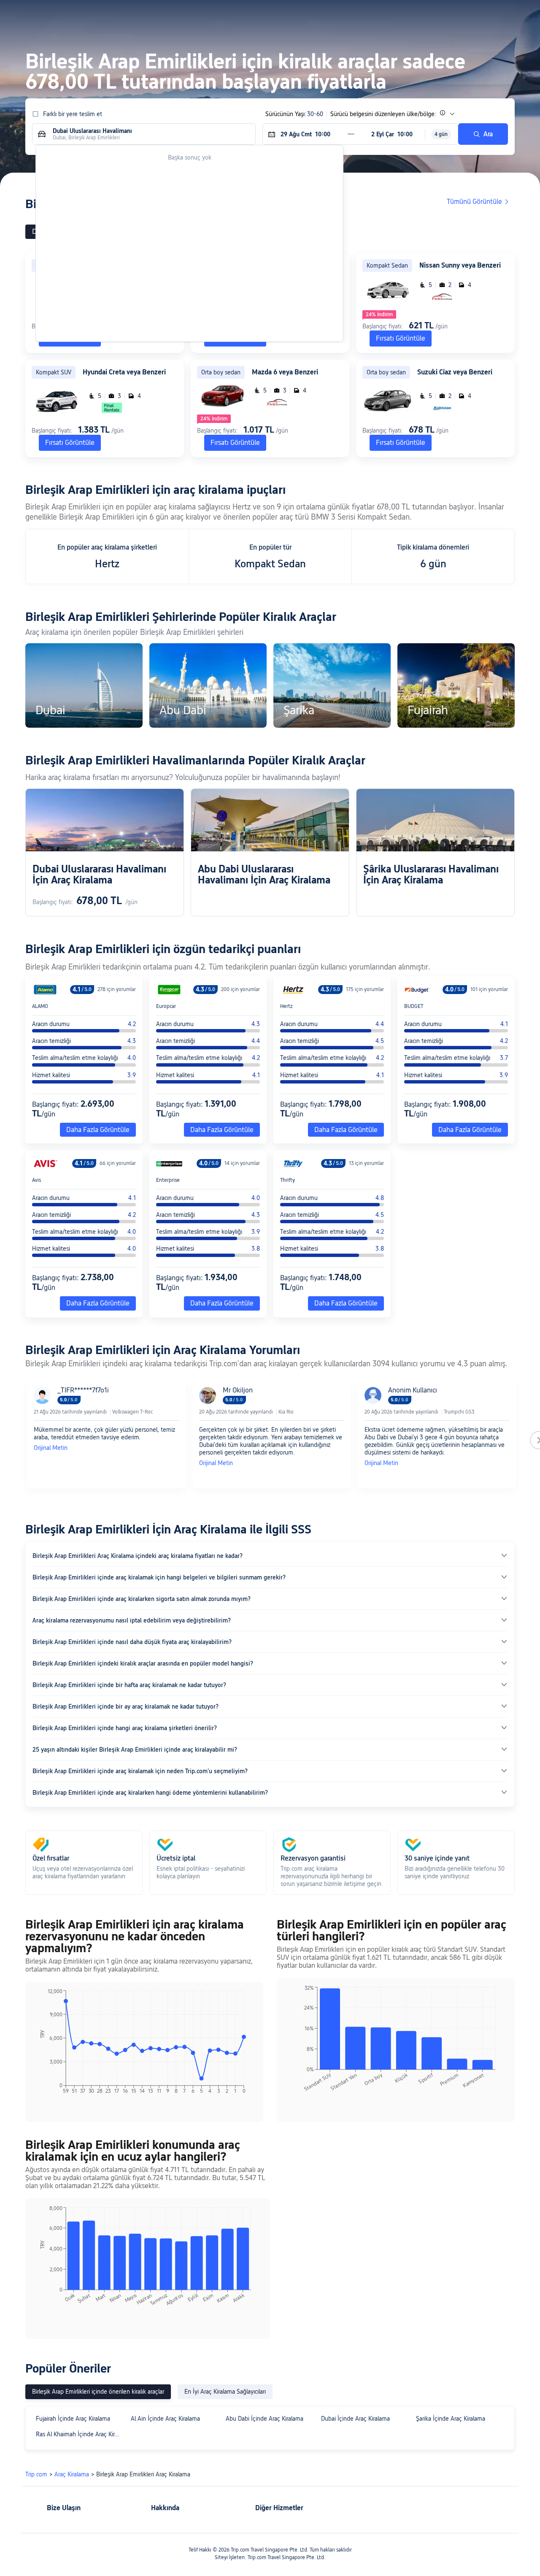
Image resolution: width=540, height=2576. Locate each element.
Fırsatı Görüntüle (401, 338)
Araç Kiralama (72, 2474)
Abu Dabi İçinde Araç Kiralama (265, 2419)
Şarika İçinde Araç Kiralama (451, 2419)
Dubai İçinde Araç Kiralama (355, 2419)
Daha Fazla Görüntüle (98, 1130)
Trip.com (36, 2474)
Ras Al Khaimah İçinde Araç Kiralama (80, 2434)
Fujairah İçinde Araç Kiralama (73, 2419)
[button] (454, 14)
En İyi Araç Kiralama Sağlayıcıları (225, 2392)
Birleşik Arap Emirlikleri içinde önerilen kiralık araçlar (98, 2392)
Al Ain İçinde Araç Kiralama (165, 2419)
